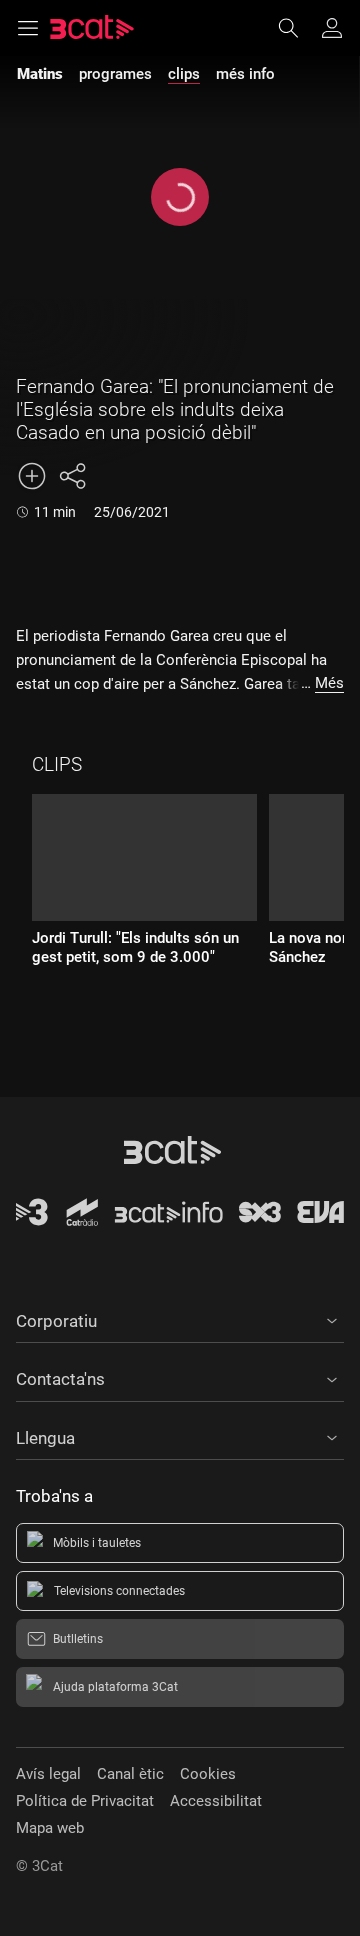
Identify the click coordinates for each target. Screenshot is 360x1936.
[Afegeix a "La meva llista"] (32, 476)
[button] (180, 1318)
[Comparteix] (72, 476)
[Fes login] (332, 28)
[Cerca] (298, 28)
